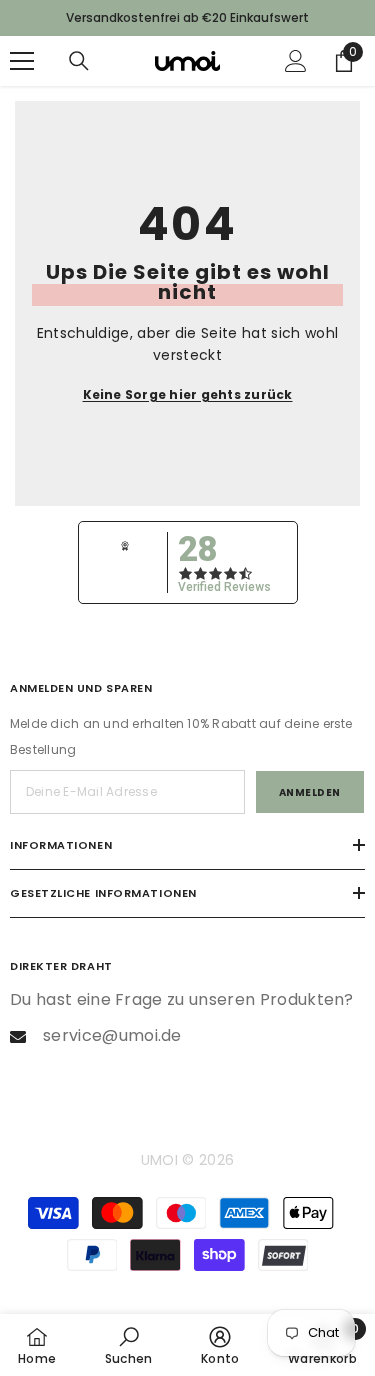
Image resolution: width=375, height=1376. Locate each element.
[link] (129, 1345)
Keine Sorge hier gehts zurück (188, 394)
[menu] (22, 61)
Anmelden (310, 792)
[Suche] (79, 61)
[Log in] (296, 61)
